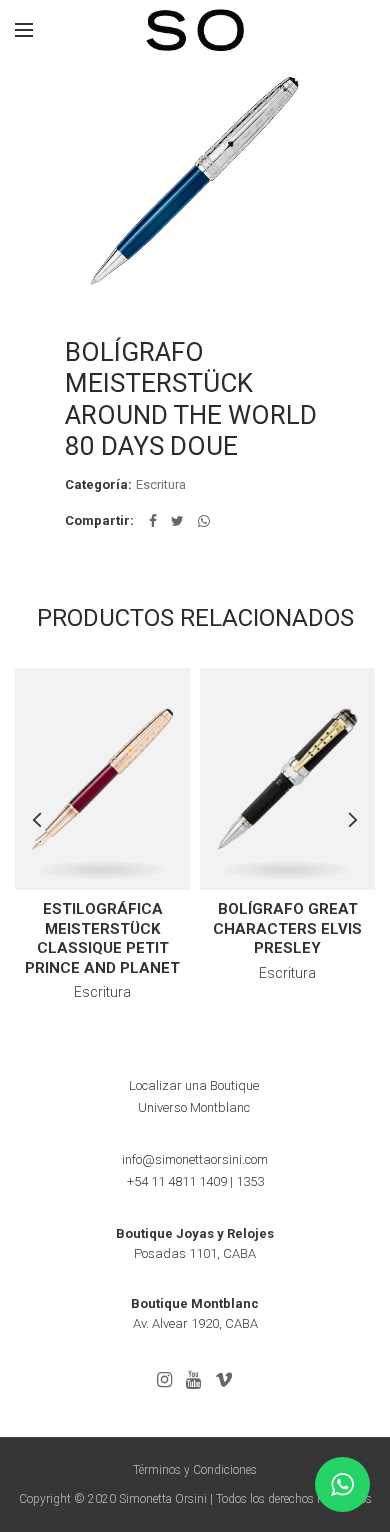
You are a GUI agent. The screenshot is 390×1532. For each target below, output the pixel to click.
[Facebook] (153, 521)
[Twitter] (177, 521)
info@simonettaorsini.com (195, 1159)
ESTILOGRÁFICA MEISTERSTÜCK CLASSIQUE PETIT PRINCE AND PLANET (102, 938)
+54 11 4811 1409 (177, 1181)
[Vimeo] (224, 1380)
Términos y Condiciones (195, 1470)
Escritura (161, 484)
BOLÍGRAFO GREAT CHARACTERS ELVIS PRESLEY (287, 928)
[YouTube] (193, 1380)
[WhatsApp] (204, 521)
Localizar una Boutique (194, 1085)
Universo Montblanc (194, 1107)
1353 (250, 1181)
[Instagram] (164, 1380)
